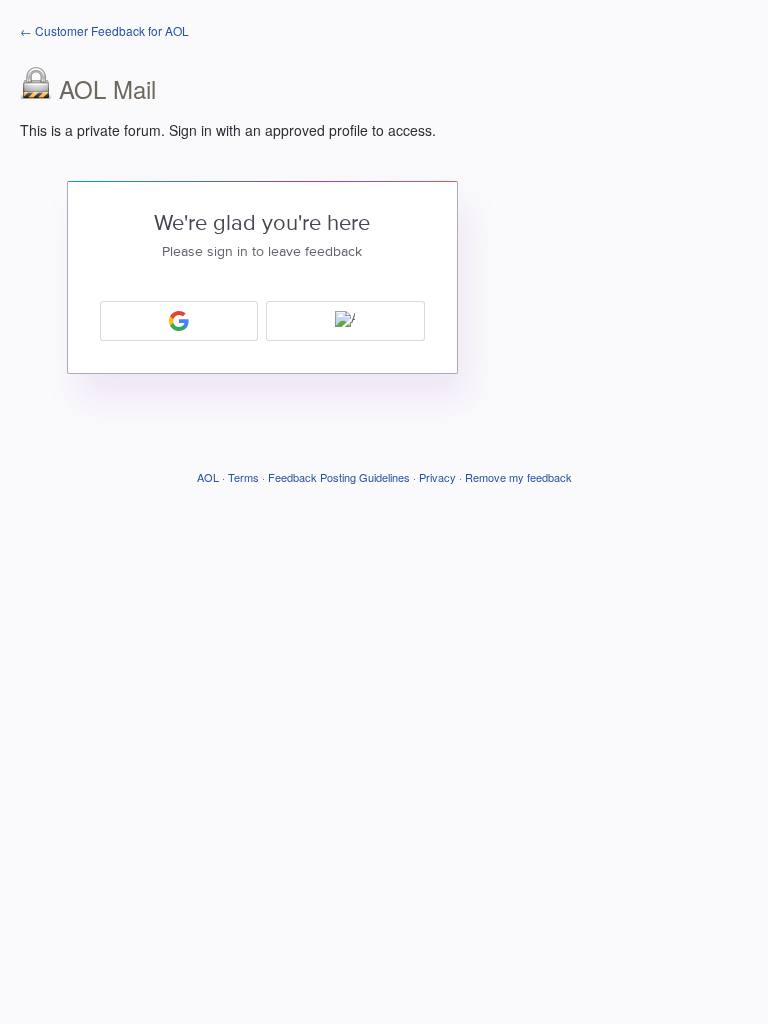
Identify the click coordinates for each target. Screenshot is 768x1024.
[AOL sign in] (345, 321)
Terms (243, 477)
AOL (208, 477)
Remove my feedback (518, 477)
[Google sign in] (179, 321)
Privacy (437, 477)
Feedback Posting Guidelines (339, 477)
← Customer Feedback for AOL (104, 30)
